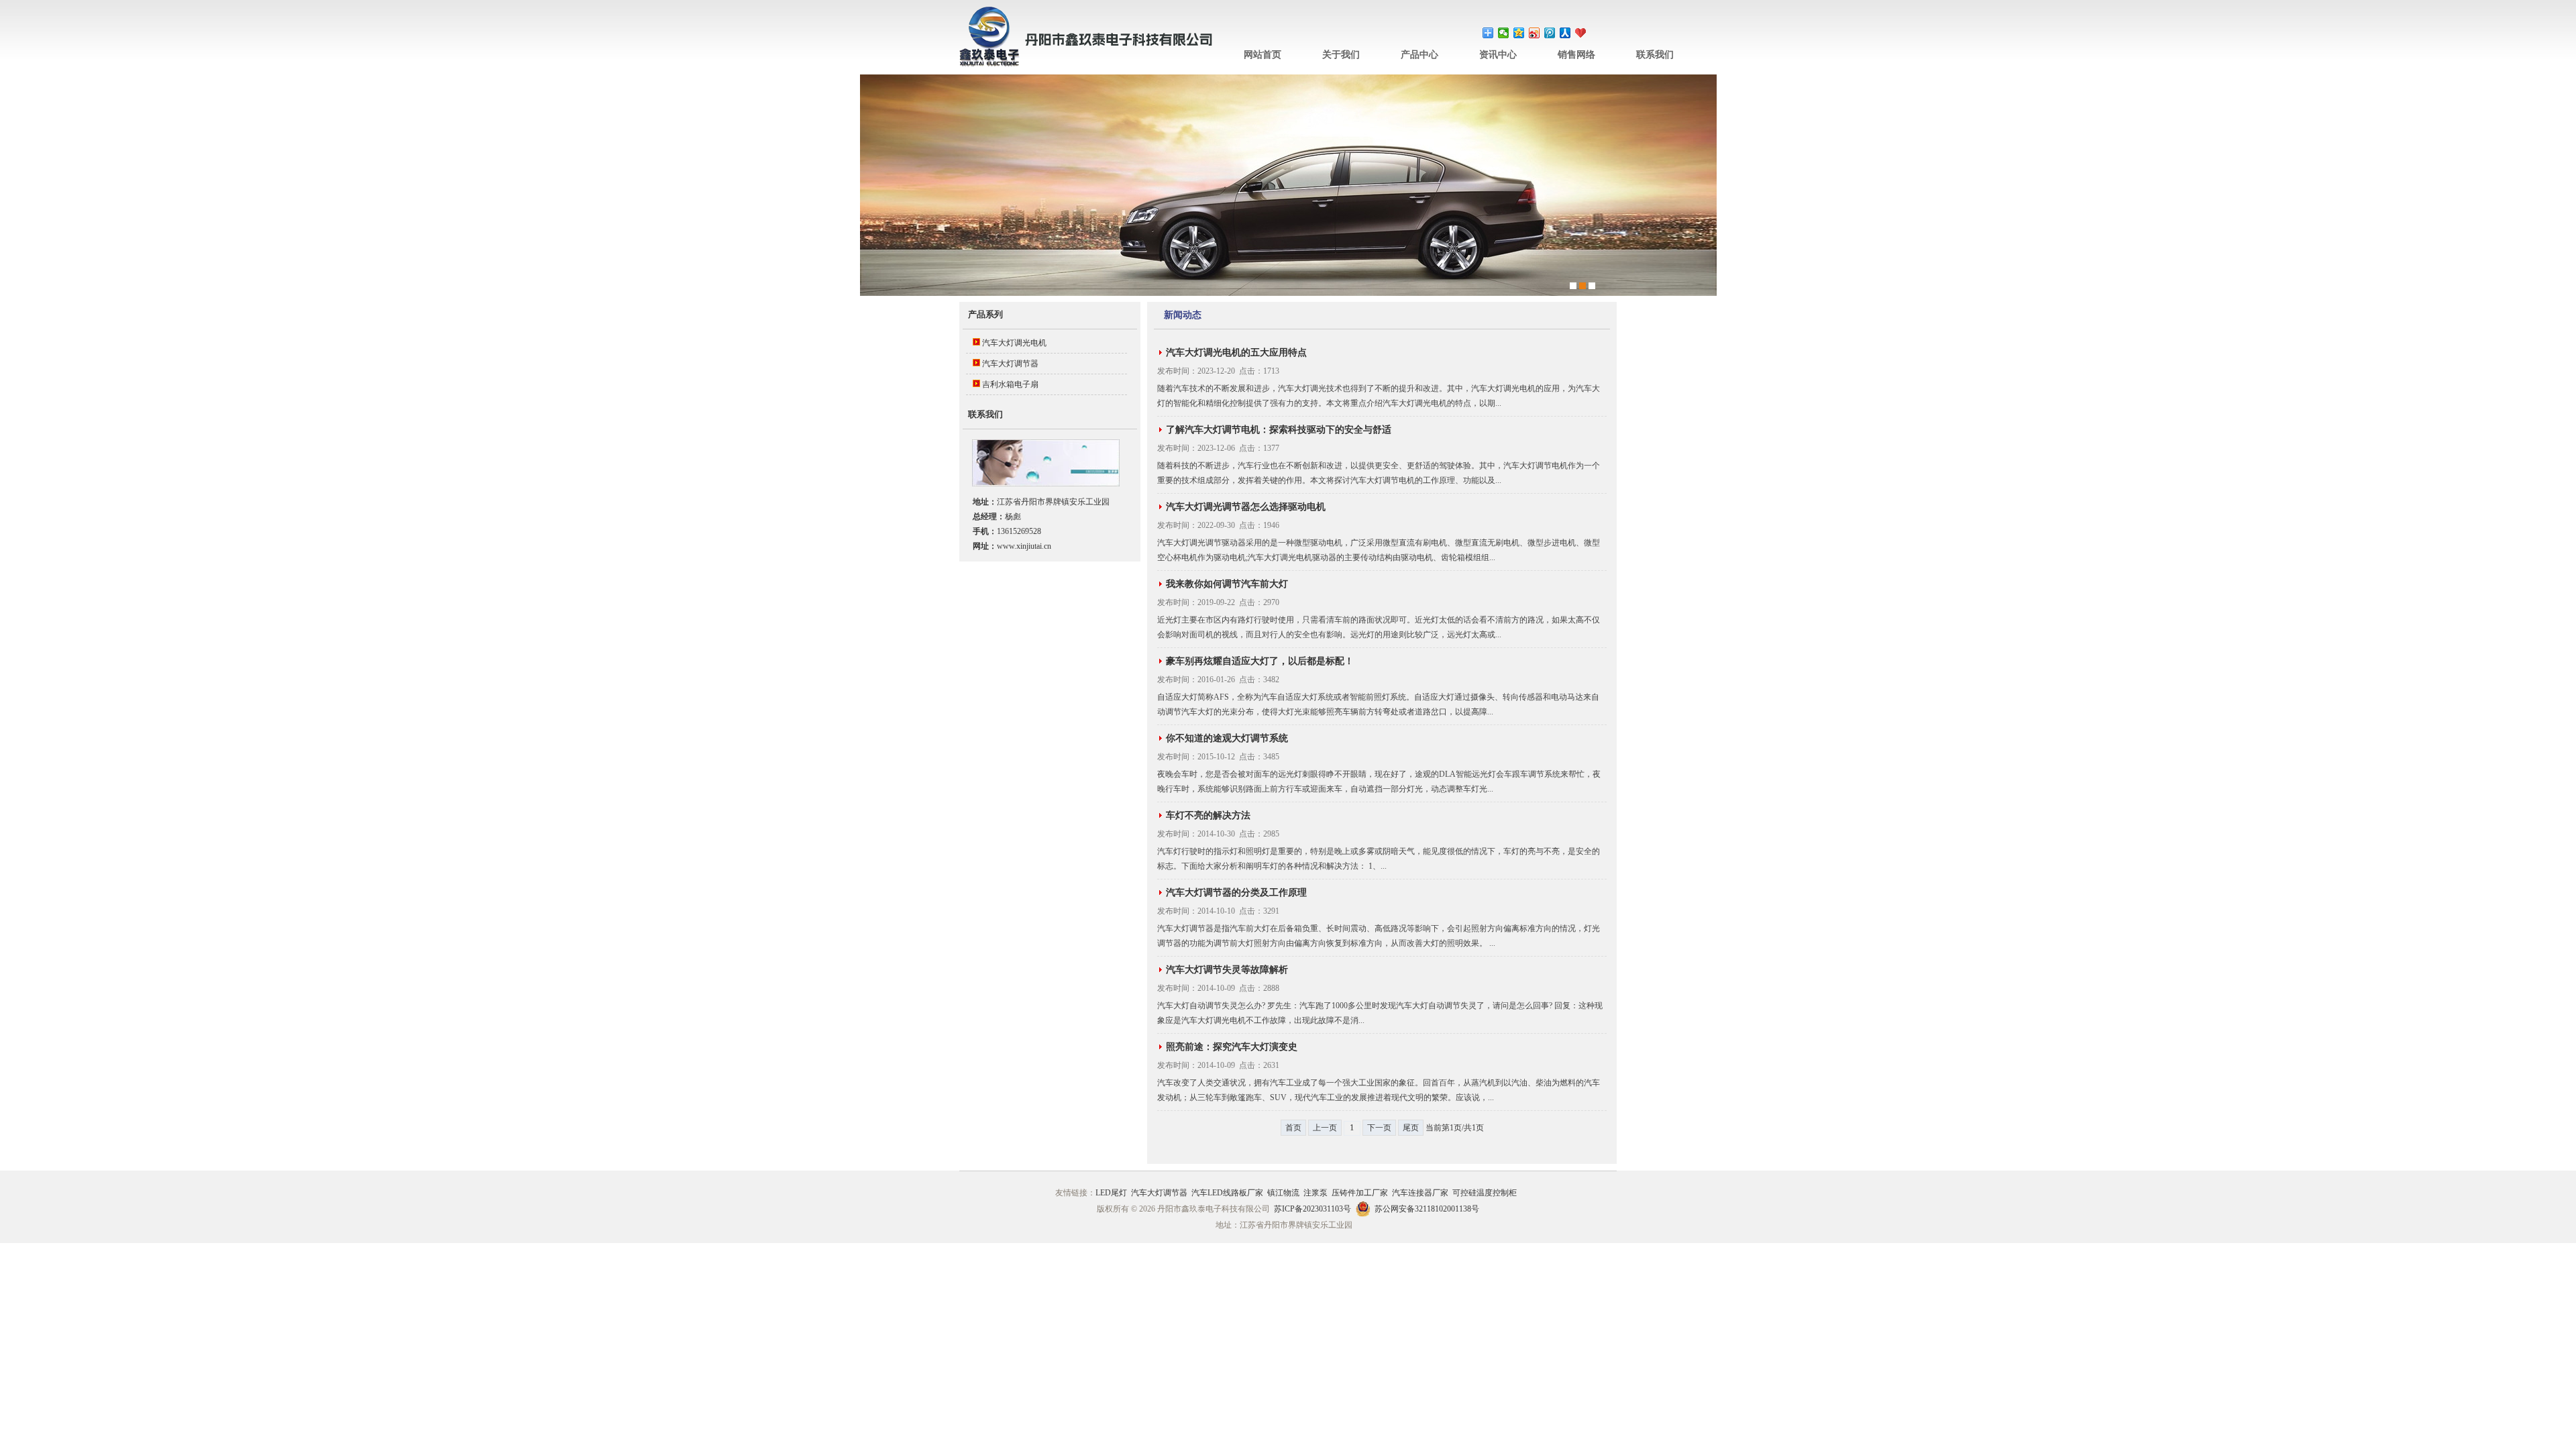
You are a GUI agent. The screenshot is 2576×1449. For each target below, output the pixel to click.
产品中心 (1419, 55)
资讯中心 (1498, 55)
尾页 (1411, 1128)
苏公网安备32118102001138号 (1427, 1209)
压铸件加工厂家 (1360, 1193)
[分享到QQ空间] (1519, 33)
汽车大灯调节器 (1010, 364)
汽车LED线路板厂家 (1227, 1193)
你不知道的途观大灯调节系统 (1227, 738)
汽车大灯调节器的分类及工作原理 (1236, 893)
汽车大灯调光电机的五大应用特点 (1236, 353)
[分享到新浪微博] (1535, 33)
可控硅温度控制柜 (1485, 1193)
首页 (1293, 1128)
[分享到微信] (1504, 33)
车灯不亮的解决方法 (1208, 815)
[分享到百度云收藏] (1581, 33)
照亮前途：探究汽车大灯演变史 (1232, 1047)
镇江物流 (1283, 1193)
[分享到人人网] (1565, 33)
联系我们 (1655, 55)
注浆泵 (1316, 1193)
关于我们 (1341, 55)
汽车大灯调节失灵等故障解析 (1227, 970)
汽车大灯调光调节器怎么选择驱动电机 (1246, 507)
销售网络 (1576, 55)
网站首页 (1263, 55)
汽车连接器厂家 (1420, 1193)
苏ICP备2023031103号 (1312, 1209)
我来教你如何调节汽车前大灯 (1227, 584)
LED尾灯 (1111, 1193)
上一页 (1325, 1128)
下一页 (1379, 1128)
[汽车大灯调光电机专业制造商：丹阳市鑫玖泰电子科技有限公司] (1087, 64)
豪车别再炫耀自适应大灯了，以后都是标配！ (1260, 661)
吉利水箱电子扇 (1010, 384)
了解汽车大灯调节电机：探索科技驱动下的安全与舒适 (1279, 430)
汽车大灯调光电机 (1014, 343)
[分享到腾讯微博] (1550, 33)
